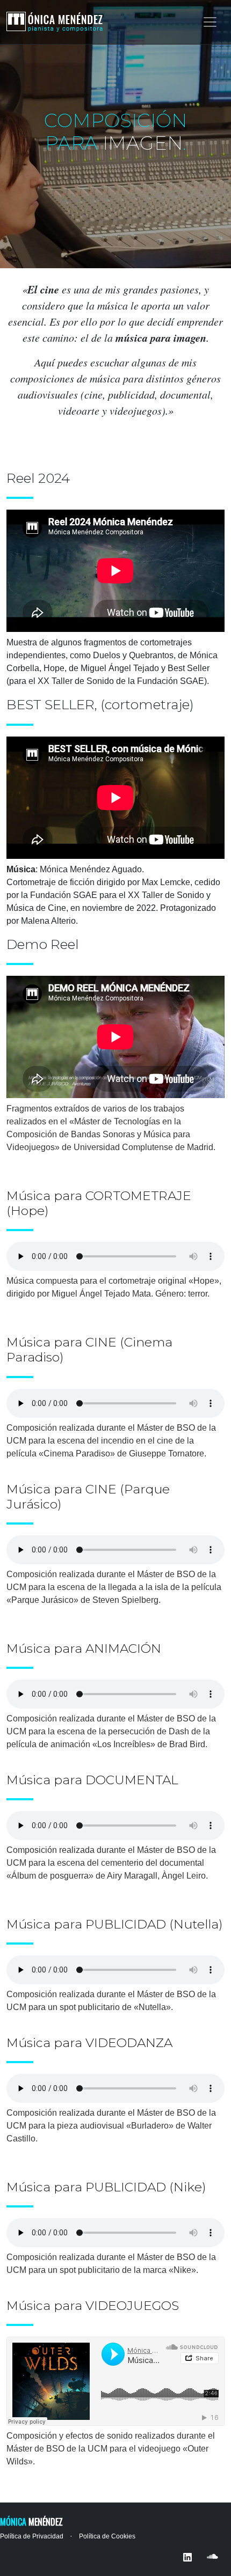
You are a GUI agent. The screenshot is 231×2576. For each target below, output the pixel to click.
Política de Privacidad (32, 2536)
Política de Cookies (107, 2536)
